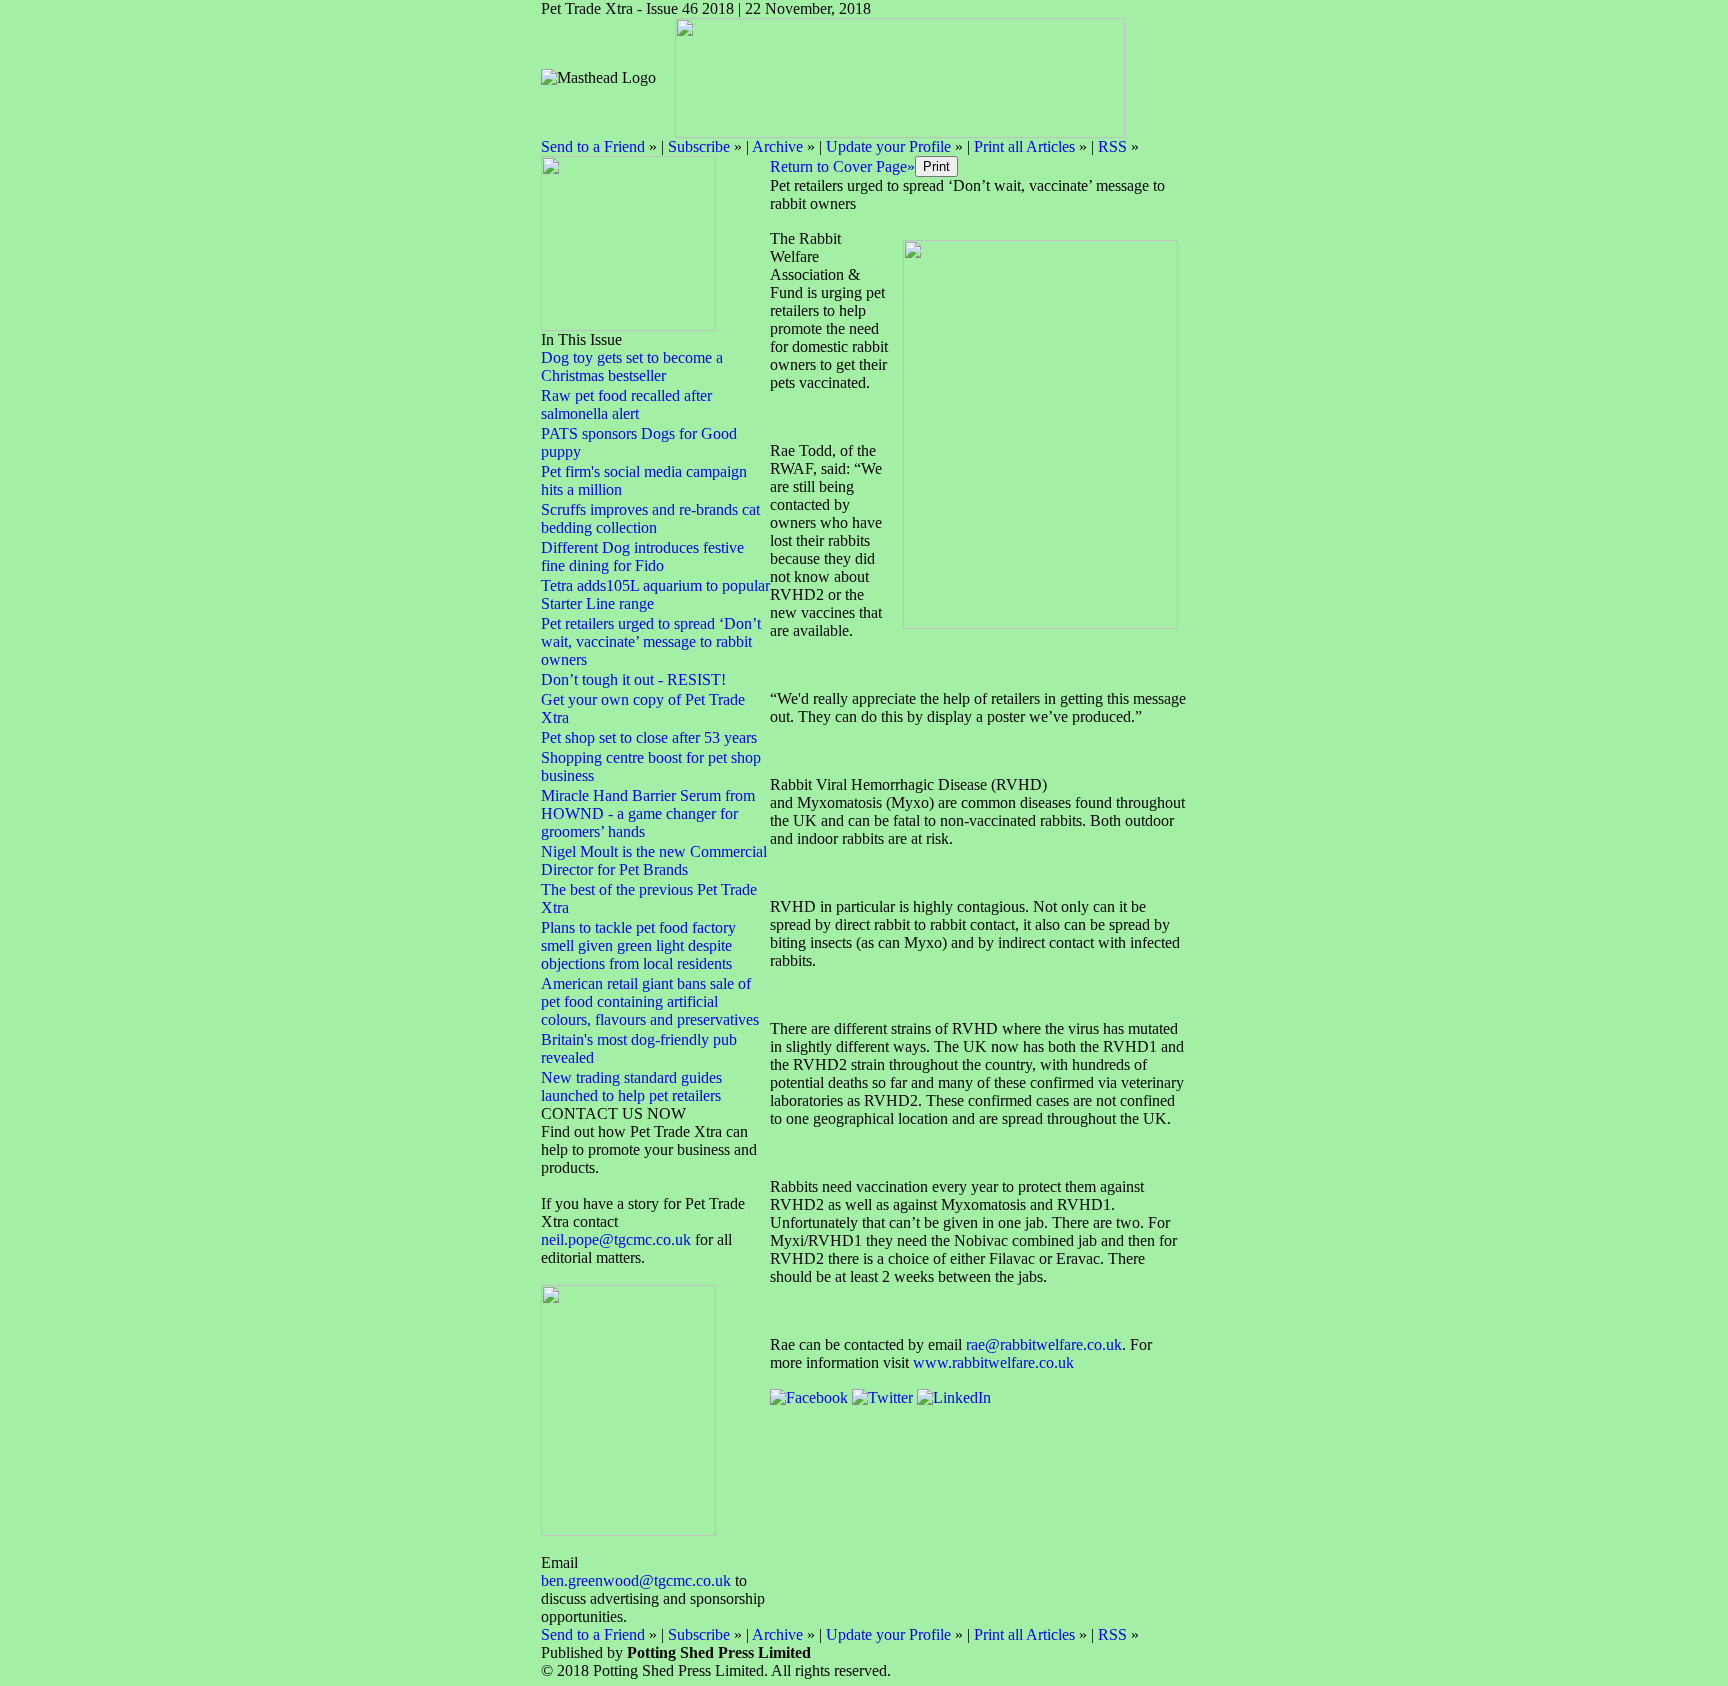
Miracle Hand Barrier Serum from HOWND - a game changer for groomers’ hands (648, 813)
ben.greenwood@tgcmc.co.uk (636, 1580)
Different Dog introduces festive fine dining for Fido (642, 556)
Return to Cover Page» (842, 166)
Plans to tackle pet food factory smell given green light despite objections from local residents (638, 945)
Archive (777, 146)
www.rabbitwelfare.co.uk (993, 1362)
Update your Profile (888, 146)
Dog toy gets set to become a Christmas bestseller (632, 366)
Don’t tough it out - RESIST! (633, 679)
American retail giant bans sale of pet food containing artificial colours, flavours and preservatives (650, 1001)
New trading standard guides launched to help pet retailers (631, 1086)
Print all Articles (1024, 146)
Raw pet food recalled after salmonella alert (626, 404)
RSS (1112, 146)
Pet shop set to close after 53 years (649, 737)
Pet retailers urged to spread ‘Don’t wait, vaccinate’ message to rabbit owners (651, 641)
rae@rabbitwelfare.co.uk (1044, 1344)
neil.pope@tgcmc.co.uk (618, 1239)
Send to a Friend (593, 146)
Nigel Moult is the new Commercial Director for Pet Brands (654, 860)
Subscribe (699, 146)
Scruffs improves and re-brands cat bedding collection (650, 518)
